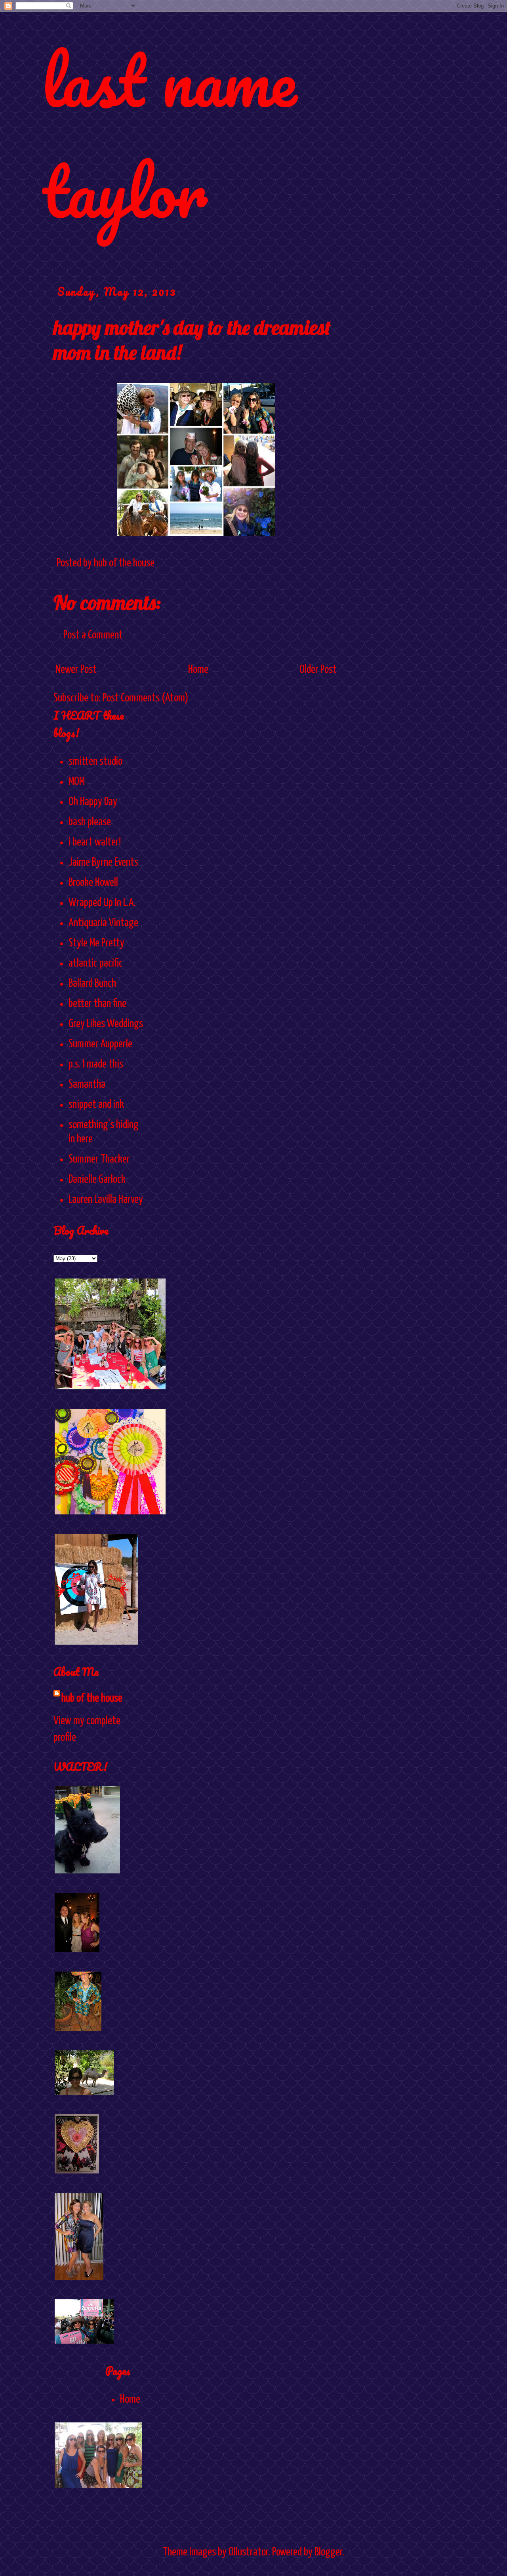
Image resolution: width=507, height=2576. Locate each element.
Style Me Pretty (96, 943)
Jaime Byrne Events (103, 862)
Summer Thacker (99, 1159)
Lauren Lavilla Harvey (106, 1200)
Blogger (328, 2552)
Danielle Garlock (97, 1180)
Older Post (318, 670)
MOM (77, 782)
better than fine (97, 1004)
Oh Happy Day (93, 802)
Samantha (87, 1085)
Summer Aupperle (100, 1044)
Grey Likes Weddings (106, 1024)
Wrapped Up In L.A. (102, 903)
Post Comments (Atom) (146, 698)
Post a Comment (93, 635)
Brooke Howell (93, 883)
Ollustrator (248, 2552)
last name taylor (169, 135)
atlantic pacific (96, 963)
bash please (90, 822)
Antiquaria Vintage (103, 923)
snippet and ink (96, 1105)
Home (198, 670)
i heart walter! (95, 842)
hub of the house (92, 1698)
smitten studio (95, 762)
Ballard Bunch (92, 984)
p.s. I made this (96, 1064)
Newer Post (76, 670)
